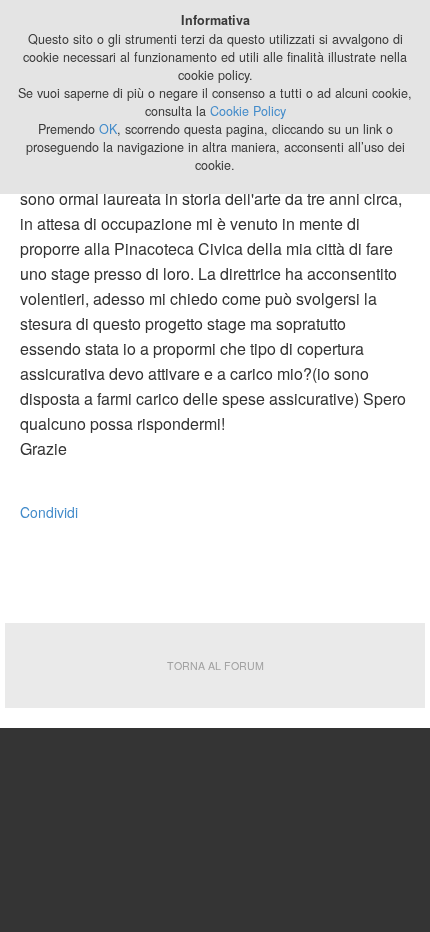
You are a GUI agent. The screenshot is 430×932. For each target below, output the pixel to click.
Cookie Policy (248, 111)
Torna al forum (215, 665)
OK (108, 129)
